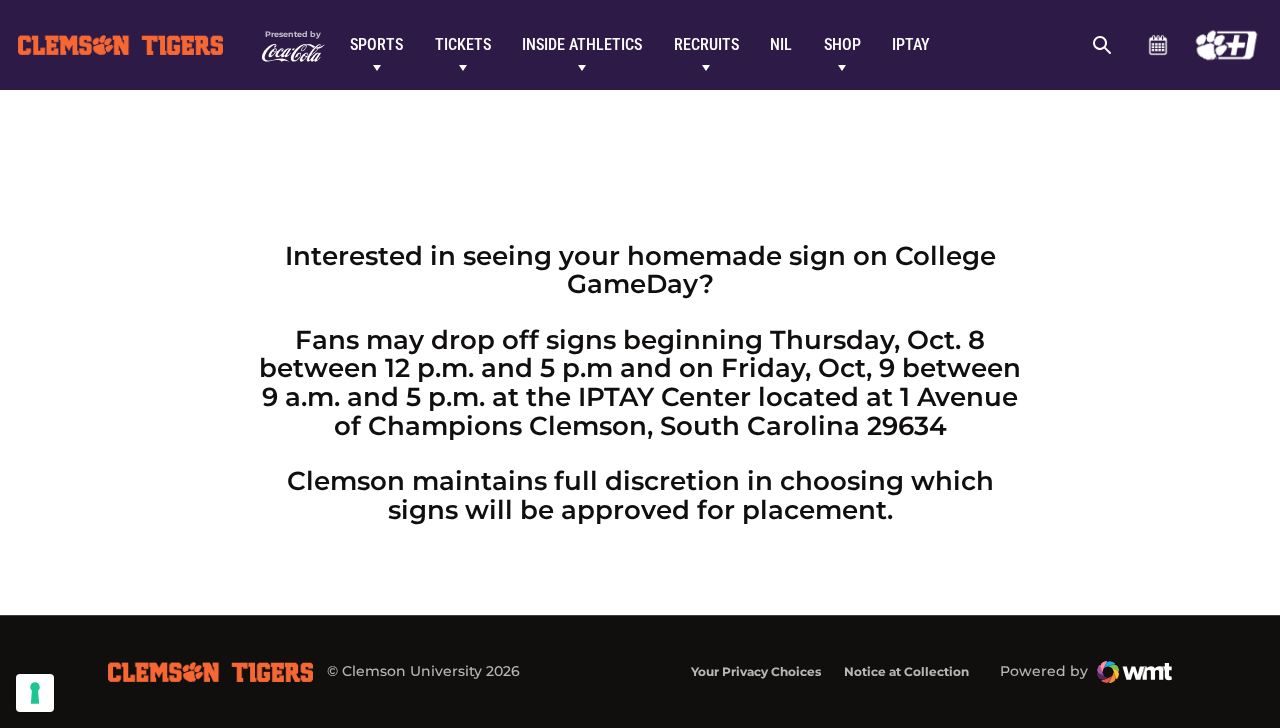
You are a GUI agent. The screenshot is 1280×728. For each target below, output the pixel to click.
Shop (842, 44)
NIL (781, 44)
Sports (376, 44)
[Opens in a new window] (1226, 45)
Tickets (463, 44)
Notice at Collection (906, 671)
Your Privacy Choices (756, 671)
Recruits (706, 44)
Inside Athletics (582, 44)
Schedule (1157, 45)
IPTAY (911, 44)
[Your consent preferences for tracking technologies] (35, 693)
